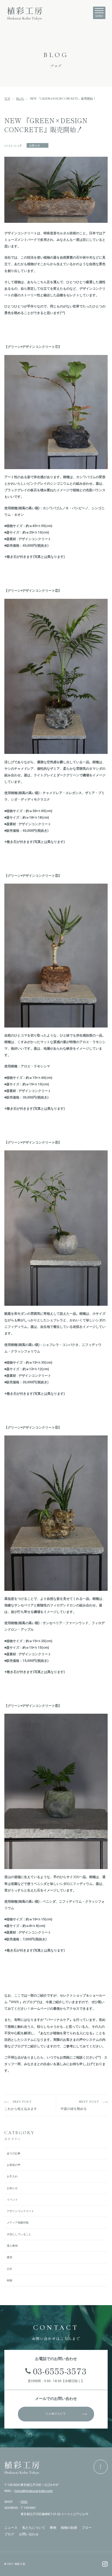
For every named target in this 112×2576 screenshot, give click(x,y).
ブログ (9, 2534)
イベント (12, 2200)
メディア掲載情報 (18, 2223)
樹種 (10, 2280)
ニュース (11, 2528)
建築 (10, 2257)
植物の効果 (69, 2528)
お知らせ (12, 2188)
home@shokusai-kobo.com (34, 2491)
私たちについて (34, 2528)
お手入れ (12, 2176)
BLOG (20, 99)
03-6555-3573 (60, 2371)
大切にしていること (19, 2234)
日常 (10, 2269)
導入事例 (12, 2246)
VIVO (24, 2502)
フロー (87, 2528)
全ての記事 (14, 2153)
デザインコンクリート (20, 2211)
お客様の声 (14, 2165)
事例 (53, 2528)
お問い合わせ (29, 2534)
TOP (7, 99)
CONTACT (56, 2414)
